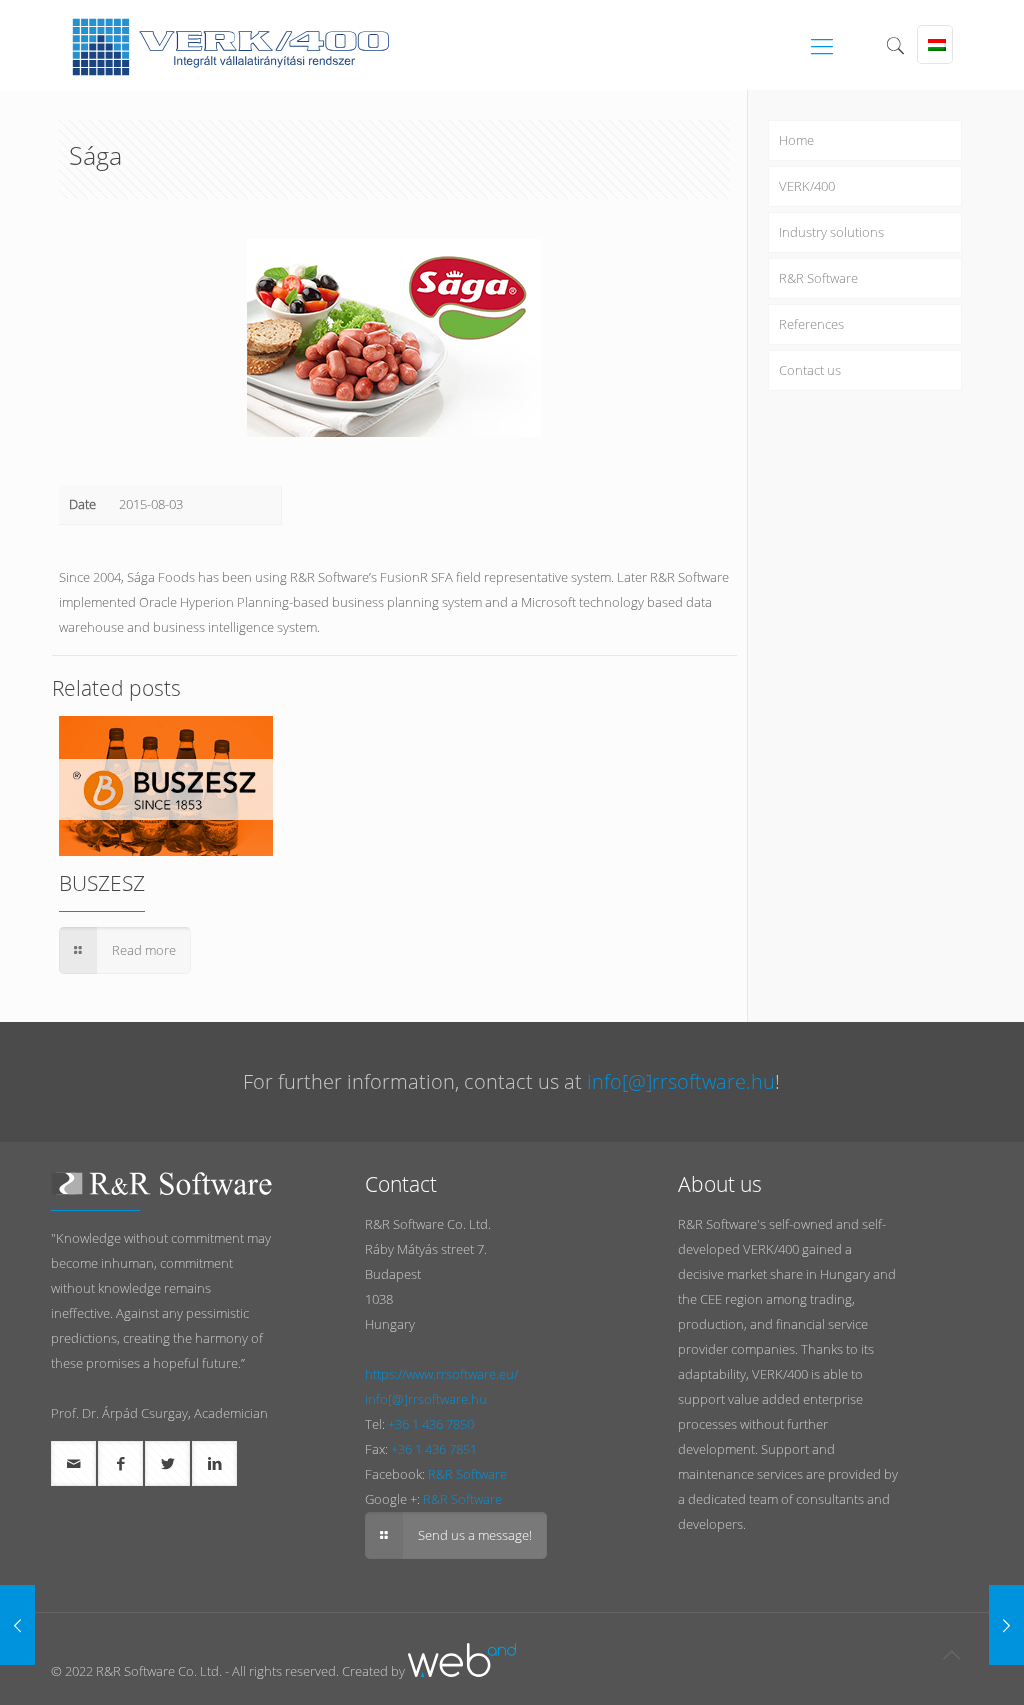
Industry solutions (831, 232)
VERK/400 (807, 186)
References (811, 324)
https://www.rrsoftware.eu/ (441, 1374)
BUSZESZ (102, 883)
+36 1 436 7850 (431, 1424)
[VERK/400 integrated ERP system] (230, 45)
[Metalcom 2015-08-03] (1006, 1625)
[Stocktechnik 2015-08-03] (17, 1625)
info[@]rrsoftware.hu (681, 1081)
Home (796, 140)
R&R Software (818, 278)
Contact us (810, 370)
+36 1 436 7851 (434, 1449)
